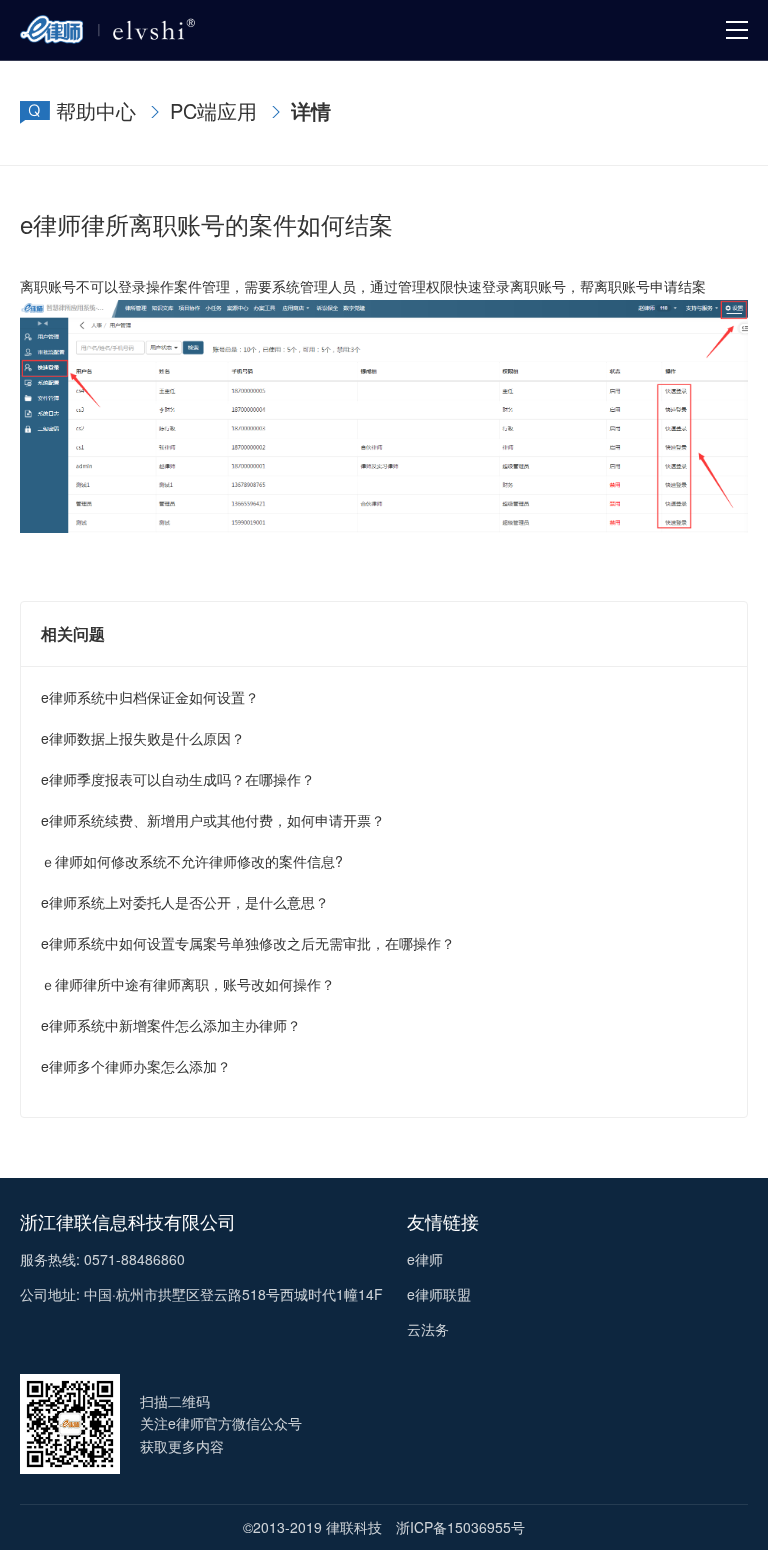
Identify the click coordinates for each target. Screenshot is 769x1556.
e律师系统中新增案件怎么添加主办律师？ (171, 1025)
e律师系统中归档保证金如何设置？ (150, 697)
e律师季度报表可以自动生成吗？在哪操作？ (178, 779)
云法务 (428, 1329)
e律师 (425, 1259)
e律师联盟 (439, 1294)
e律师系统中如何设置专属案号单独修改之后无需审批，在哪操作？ (248, 943)
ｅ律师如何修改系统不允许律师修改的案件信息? (192, 861)
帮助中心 (96, 110)
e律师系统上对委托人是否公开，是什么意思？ (185, 902)
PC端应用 (213, 110)
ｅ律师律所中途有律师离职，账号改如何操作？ (188, 984)
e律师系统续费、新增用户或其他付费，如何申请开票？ (213, 820)
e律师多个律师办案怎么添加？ (136, 1066)
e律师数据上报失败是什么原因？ (143, 738)
